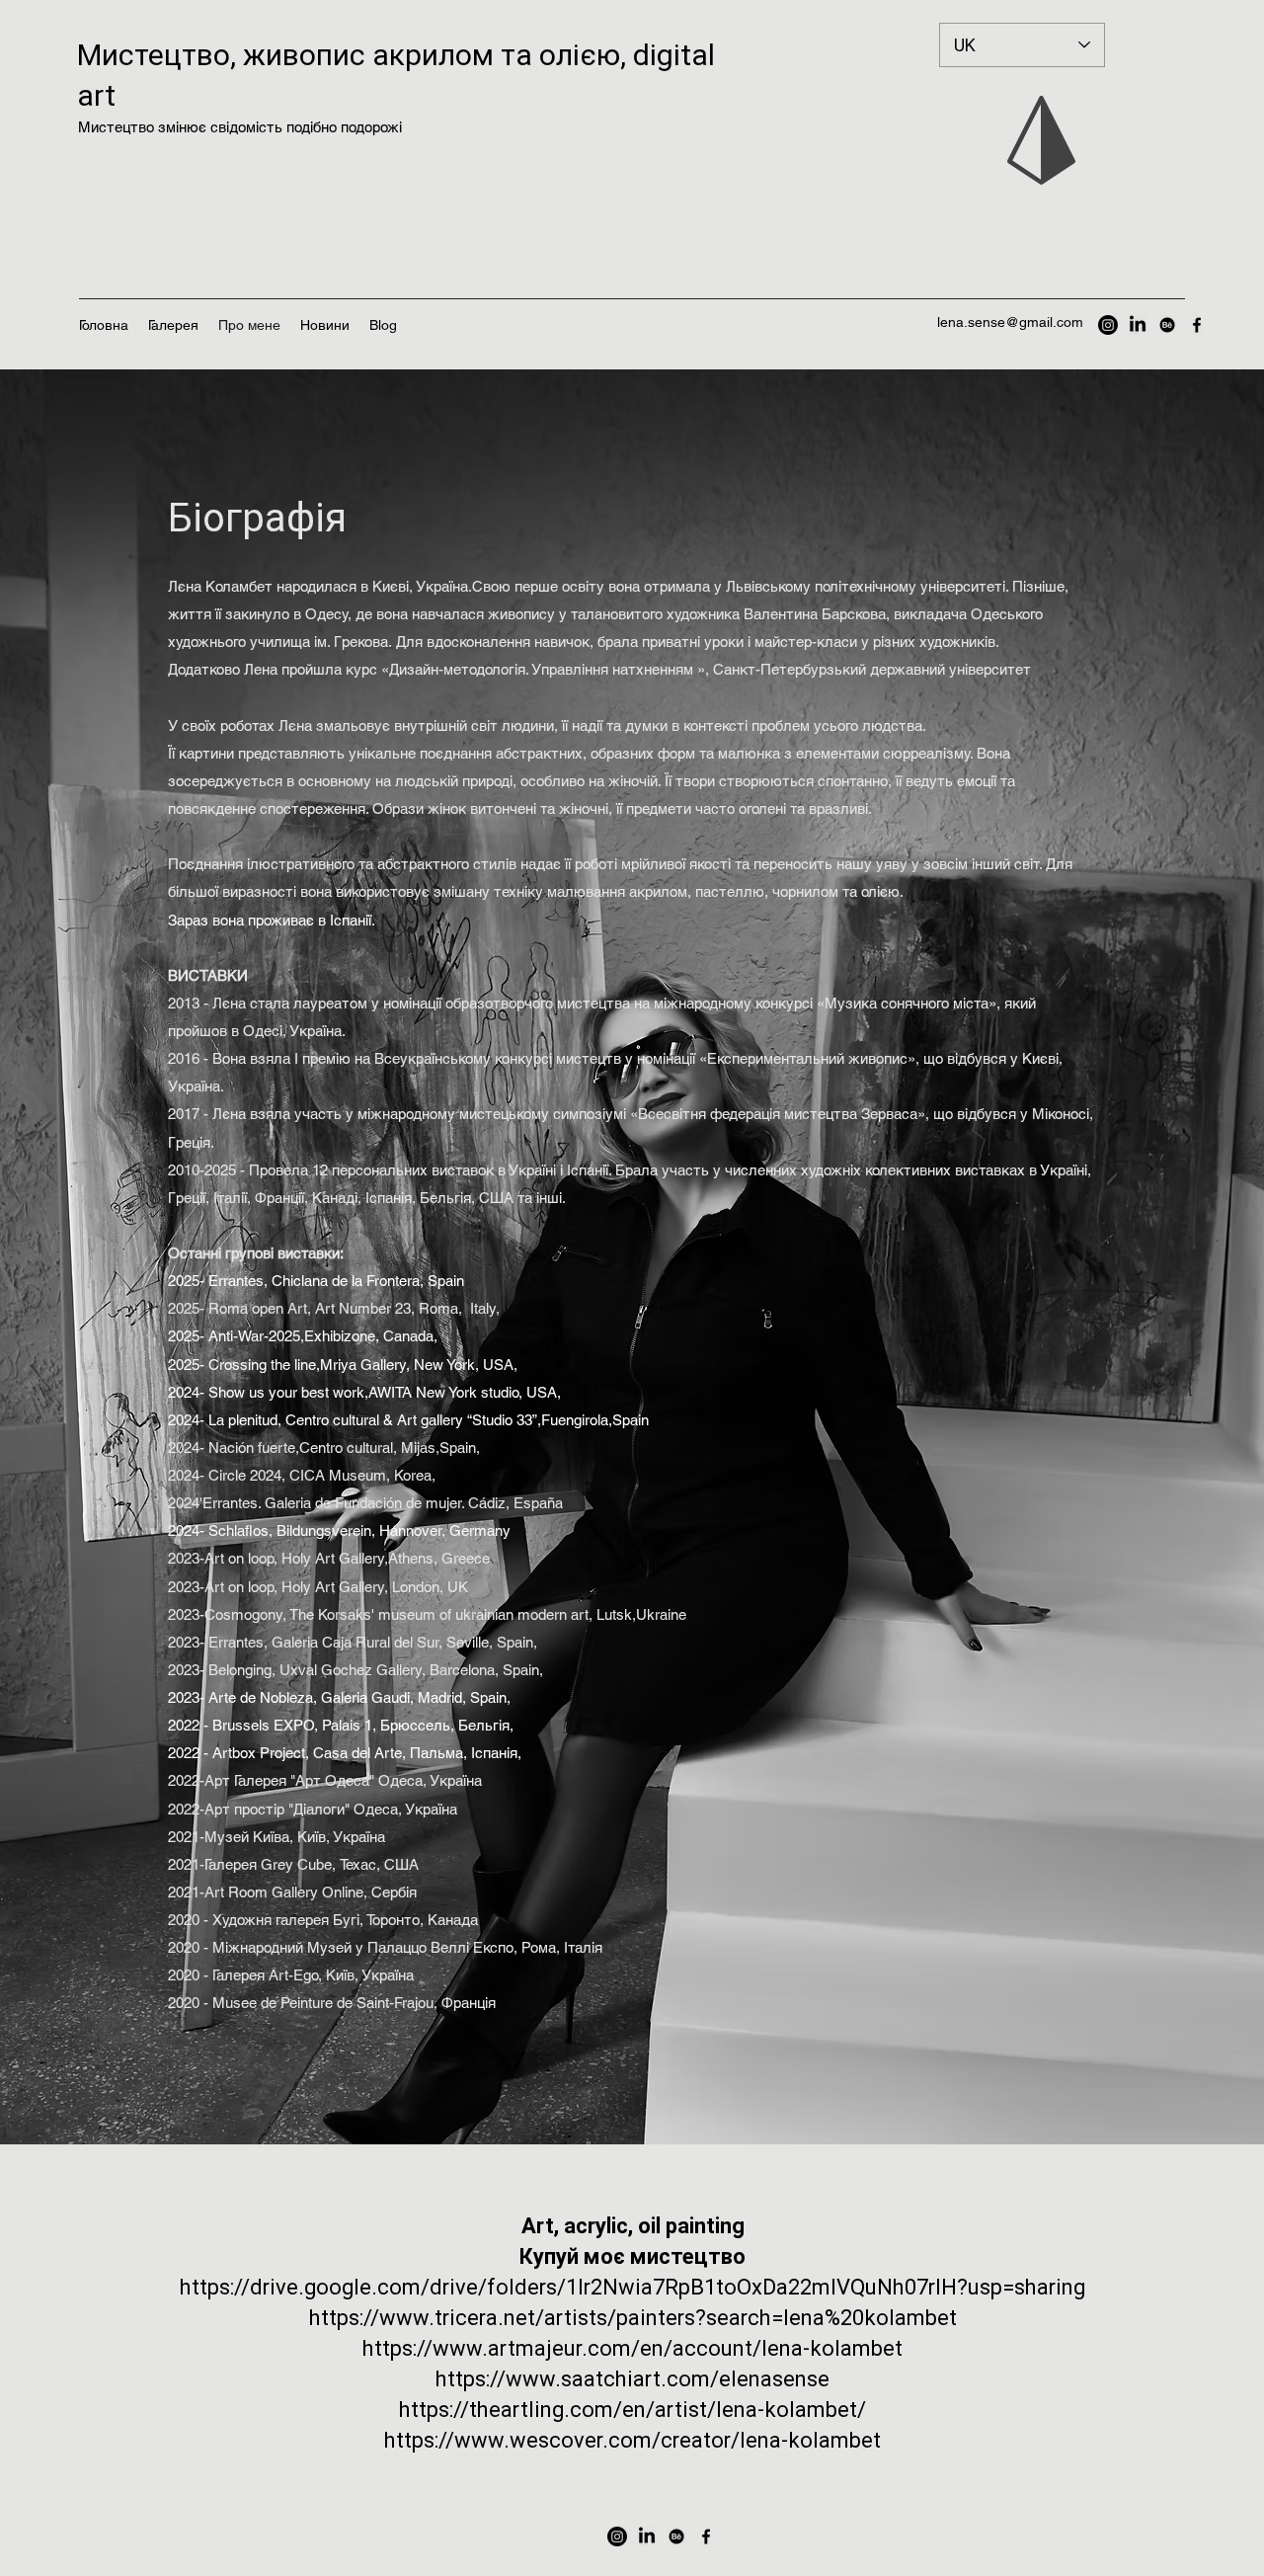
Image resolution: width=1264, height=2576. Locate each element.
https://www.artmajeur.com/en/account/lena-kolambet (632, 2348)
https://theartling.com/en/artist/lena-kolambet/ (632, 2410)
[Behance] (1167, 325)
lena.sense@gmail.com (1010, 322)
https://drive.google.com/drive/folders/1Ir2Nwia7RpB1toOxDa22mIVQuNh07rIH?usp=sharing (632, 2287)
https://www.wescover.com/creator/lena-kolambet (632, 2440)
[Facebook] (1197, 325)
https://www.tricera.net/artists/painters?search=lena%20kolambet (633, 2318)
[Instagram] (1108, 325)
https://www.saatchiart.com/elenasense (632, 2379)
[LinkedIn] (1138, 325)
